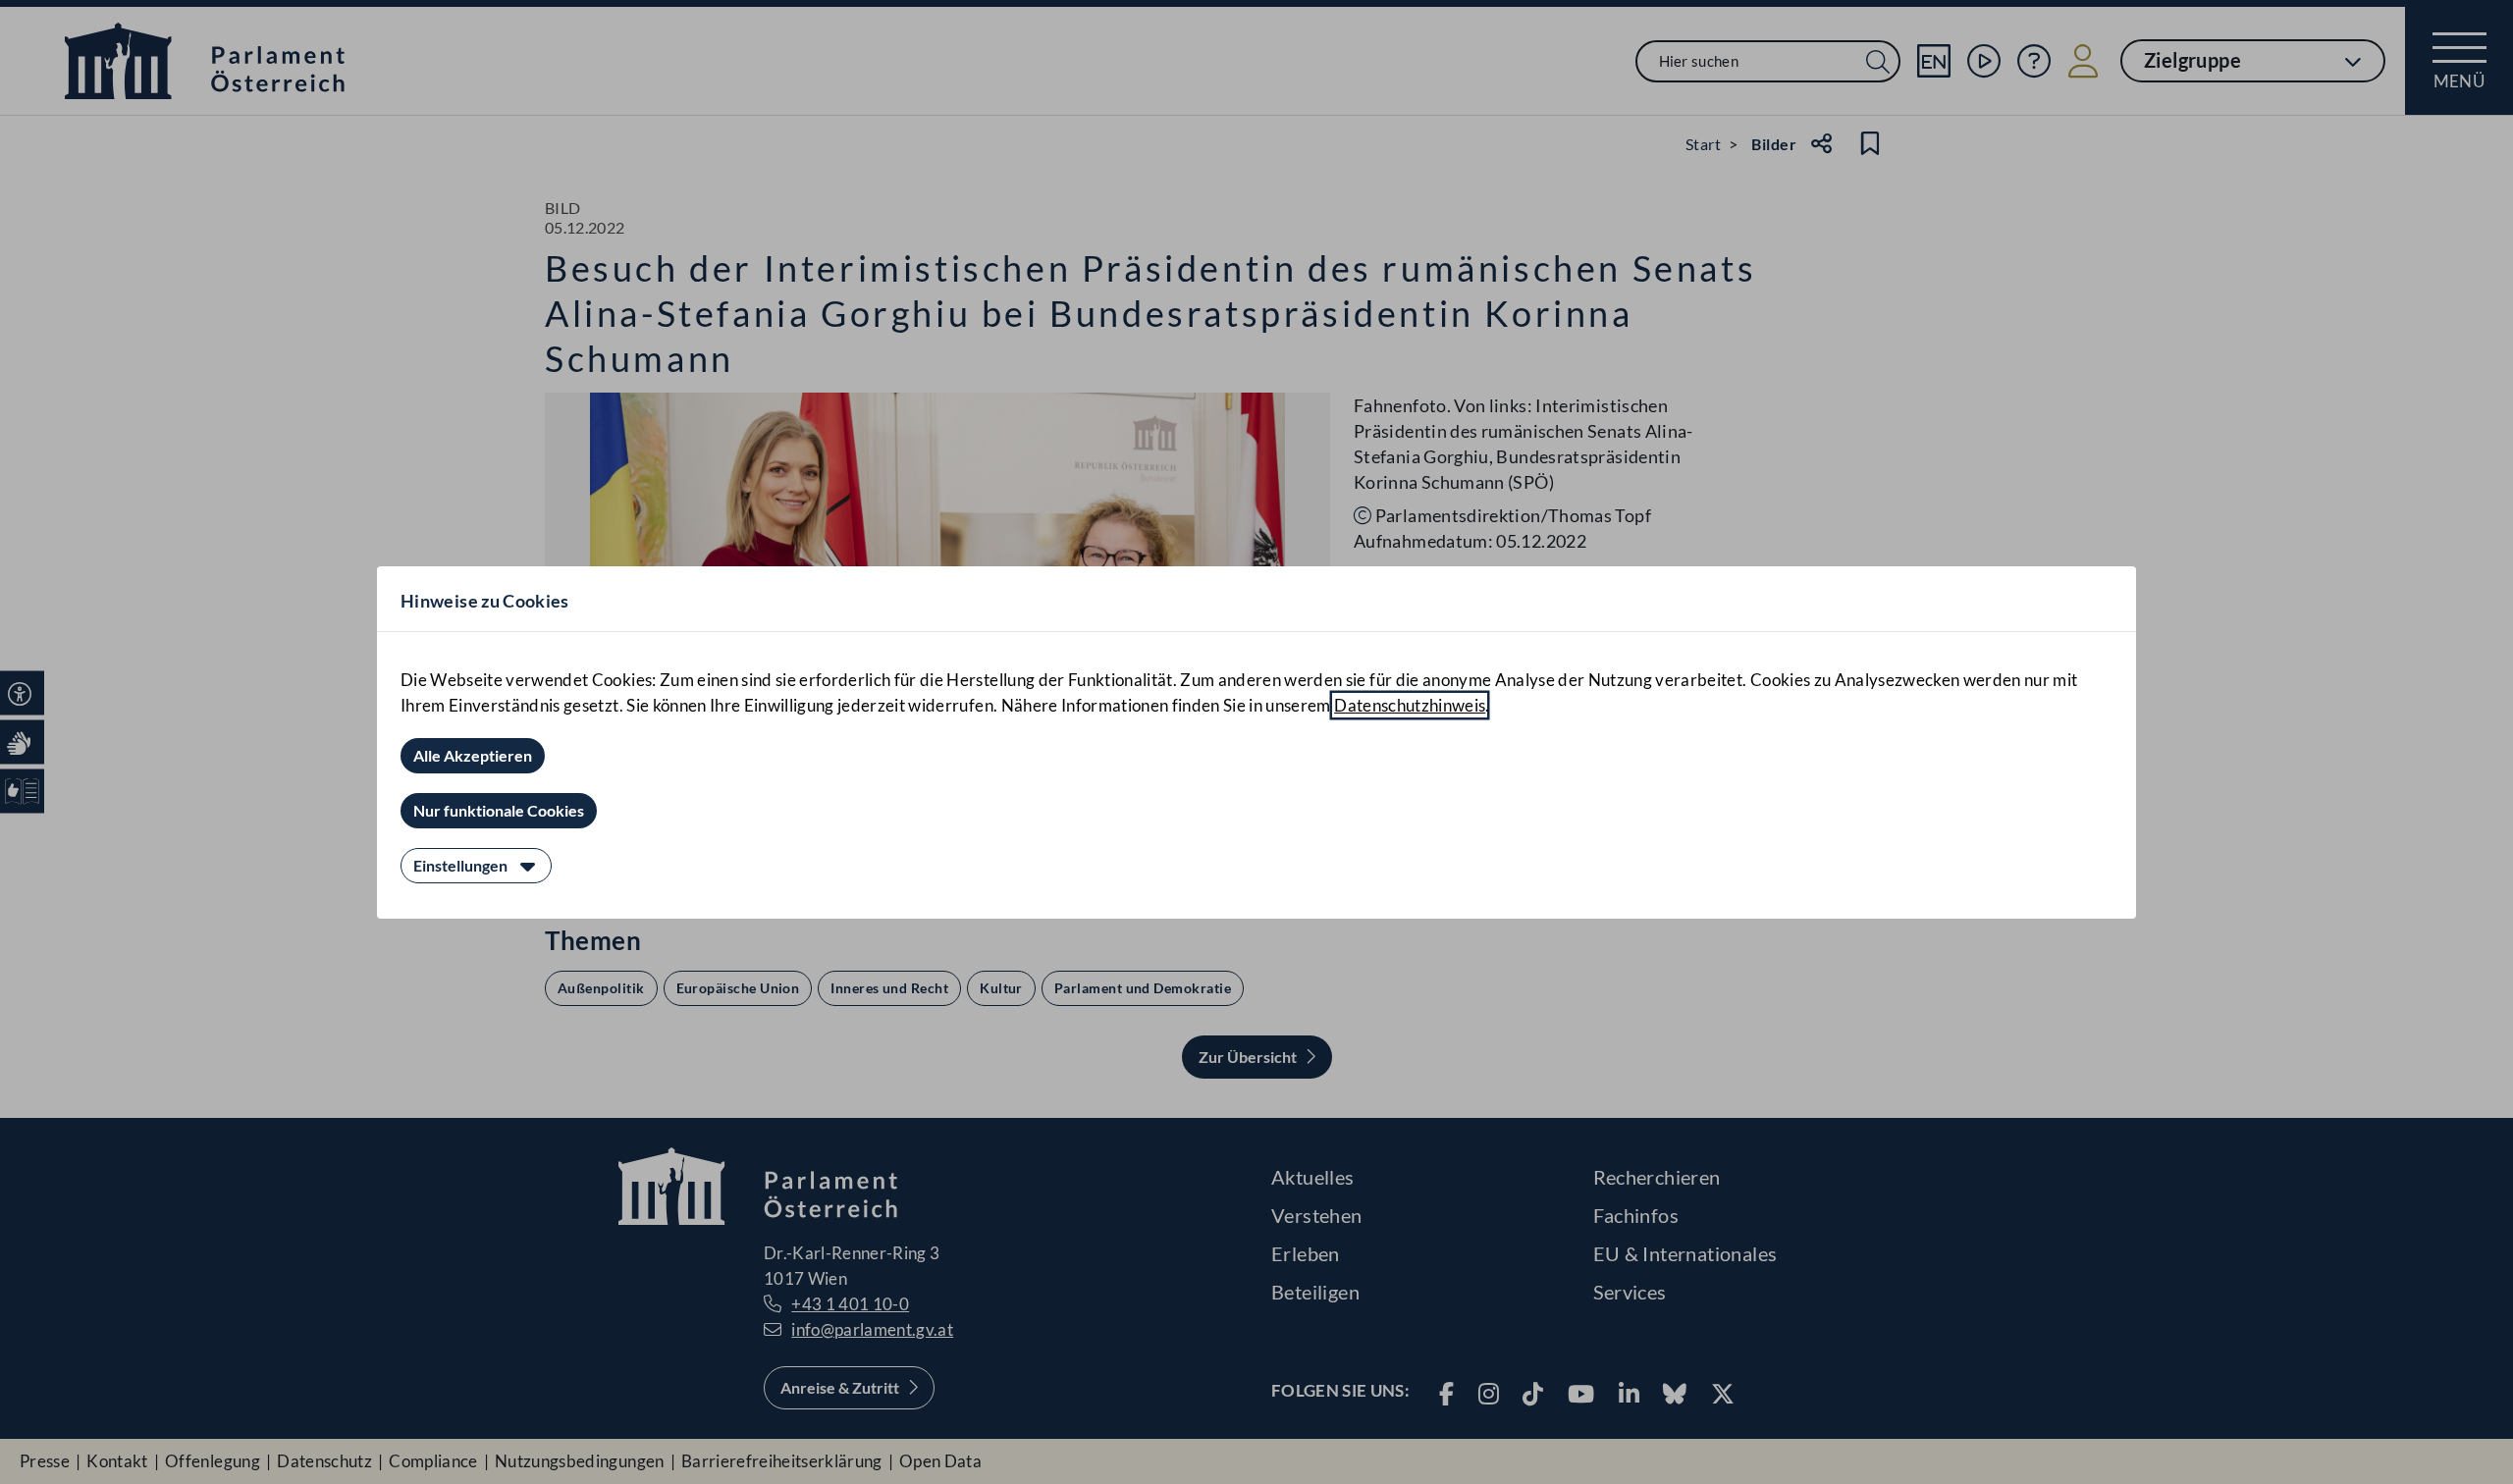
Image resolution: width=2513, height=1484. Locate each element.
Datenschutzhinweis (1410, 705)
